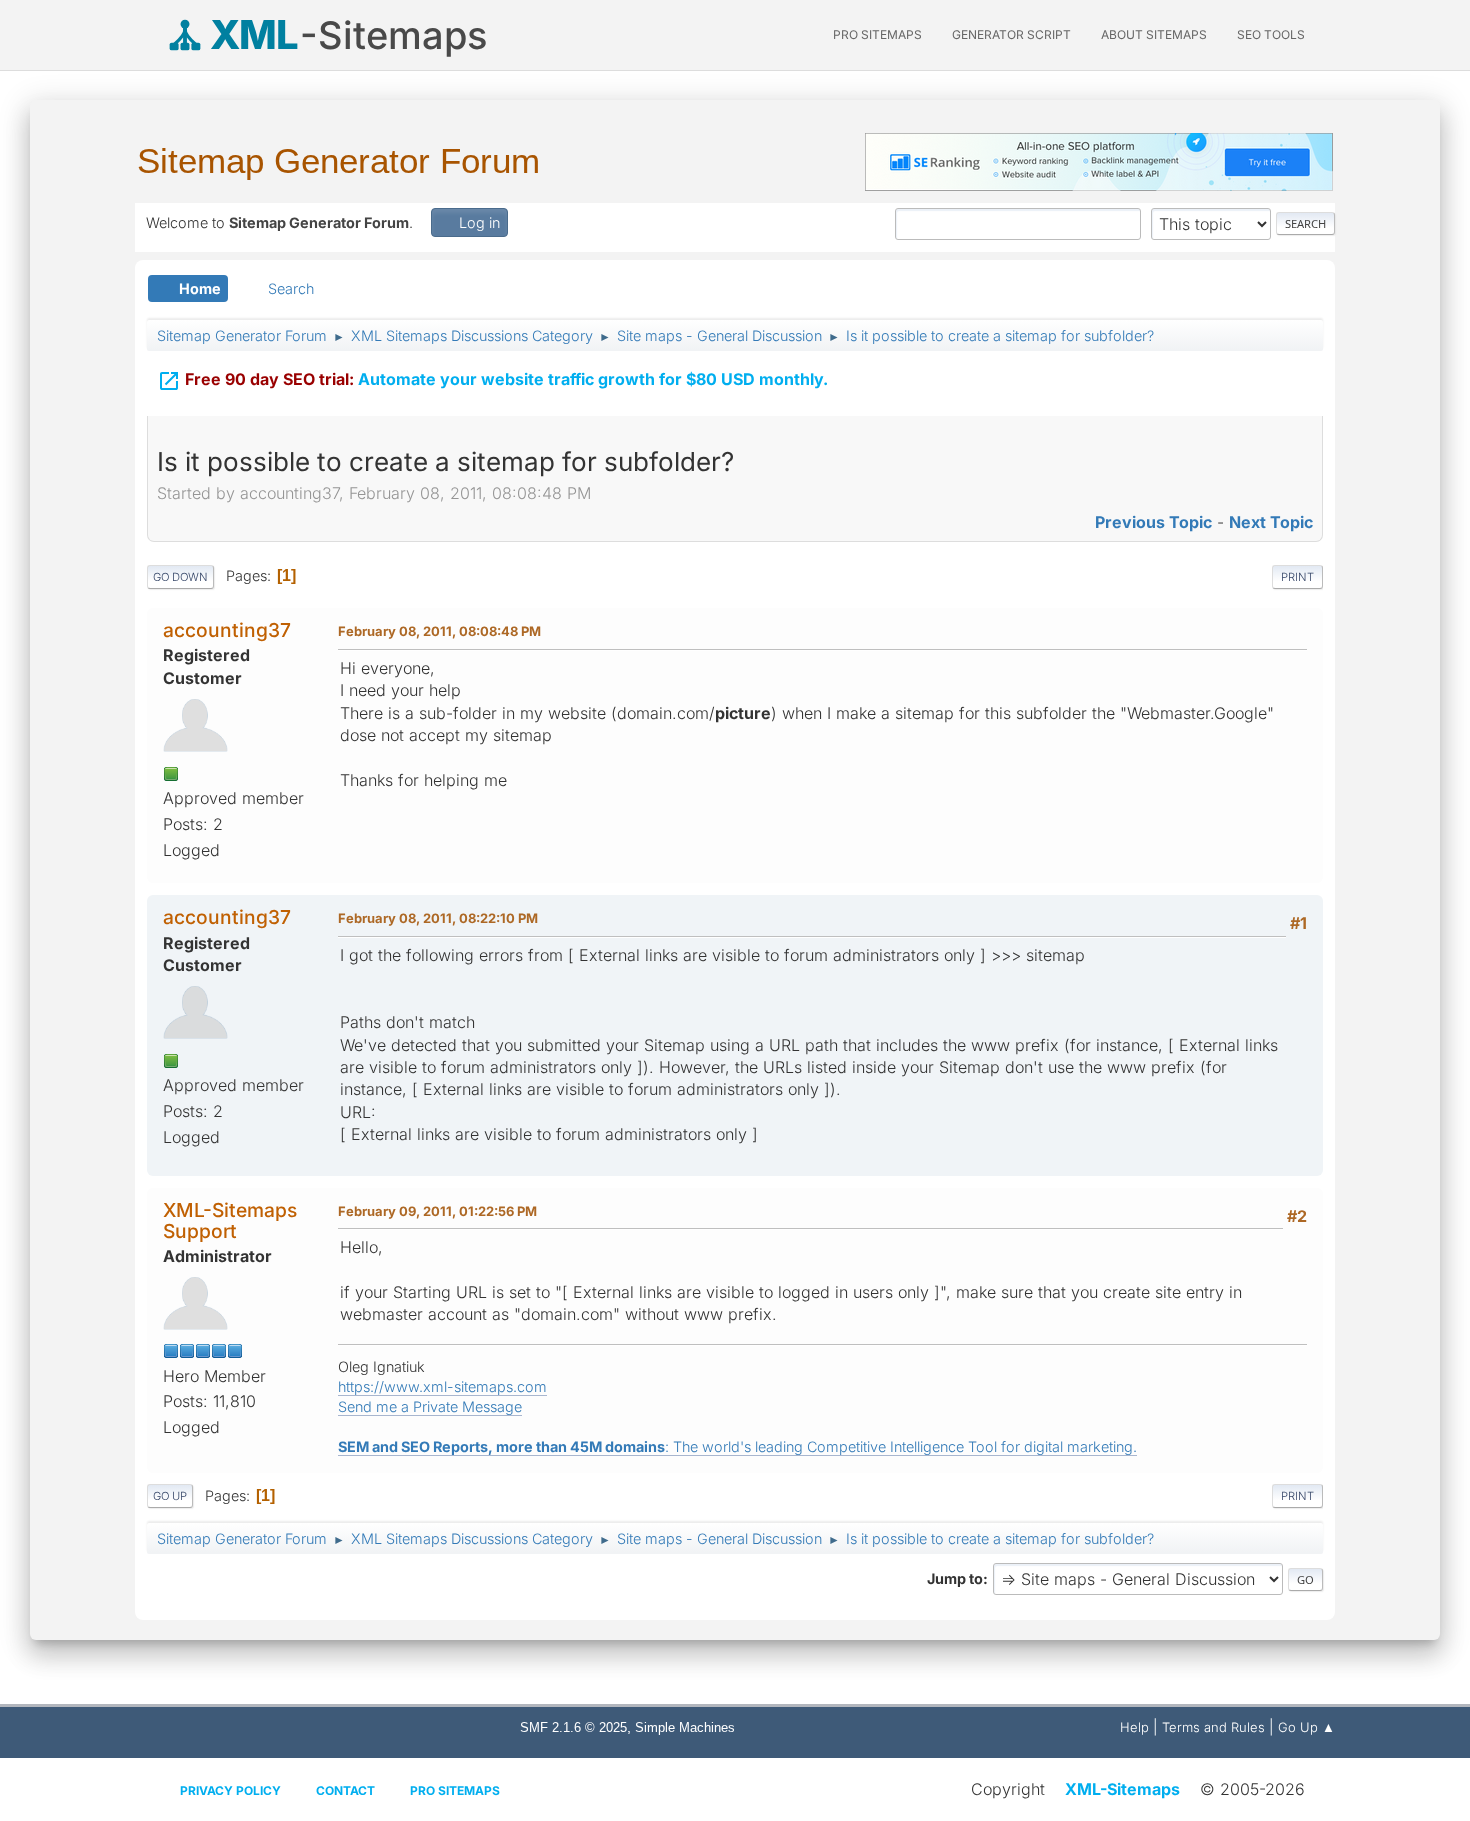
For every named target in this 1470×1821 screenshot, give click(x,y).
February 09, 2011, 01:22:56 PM (437, 1211)
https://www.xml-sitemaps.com (442, 1386)
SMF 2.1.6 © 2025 (573, 1727)
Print (1297, 577)
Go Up (170, 1496)
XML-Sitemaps (1122, 1789)
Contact (345, 1790)
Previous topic (1153, 522)
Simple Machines (685, 1727)
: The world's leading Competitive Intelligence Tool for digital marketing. (737, 1446)
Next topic (1271, 522)
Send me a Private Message (430, 1406)
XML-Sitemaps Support (230, 1220)
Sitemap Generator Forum (338, 160)
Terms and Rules (1213, 1727)
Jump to (955, 1578)
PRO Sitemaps (877, 34)
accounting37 (227, 630)
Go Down (180, 577)
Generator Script (1011, 34)
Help (1134, 1727)
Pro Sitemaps (455, 1790)
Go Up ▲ (1306, 1727)
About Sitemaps (1154, 34)
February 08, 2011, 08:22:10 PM (438, 918)
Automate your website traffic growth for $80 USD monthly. (492, 381)
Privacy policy (230, 1790)
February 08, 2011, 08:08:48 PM (439, 631)
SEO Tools (1271, 34)
